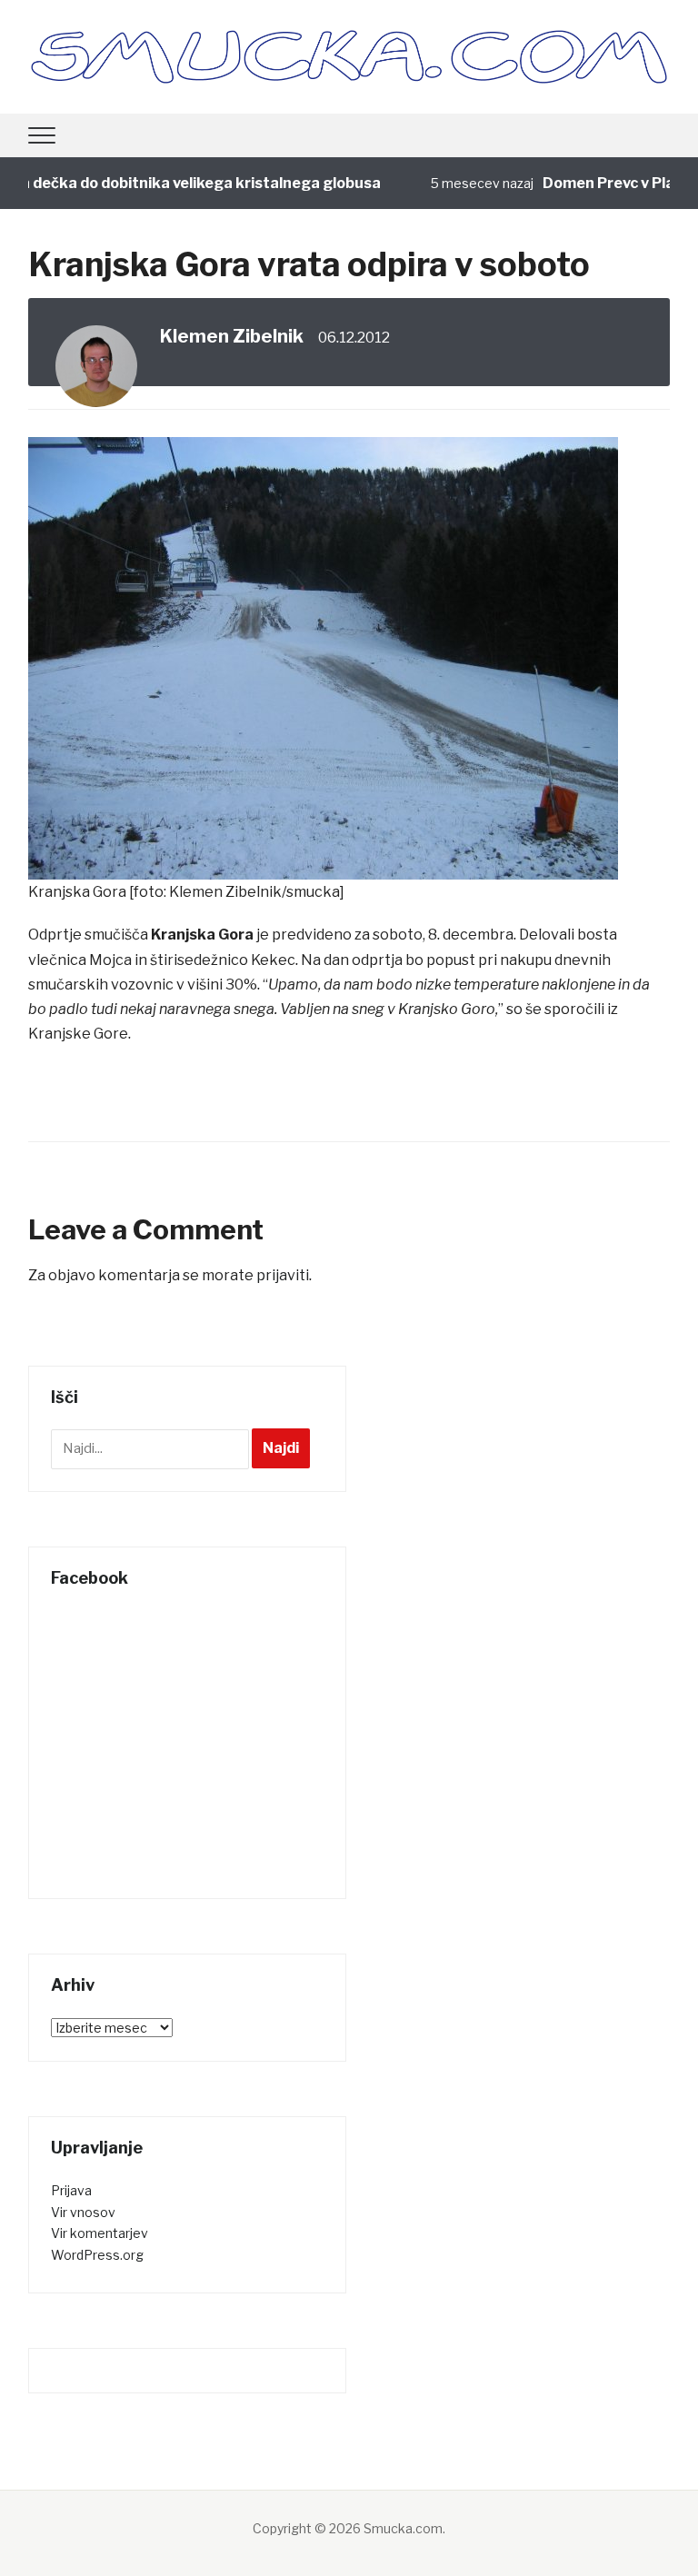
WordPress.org (97, 2255)
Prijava (71, 2190)
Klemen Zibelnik (232, 336)
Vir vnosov (83, 2212)
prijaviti (283, 1275)
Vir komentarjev (100, 2233)
